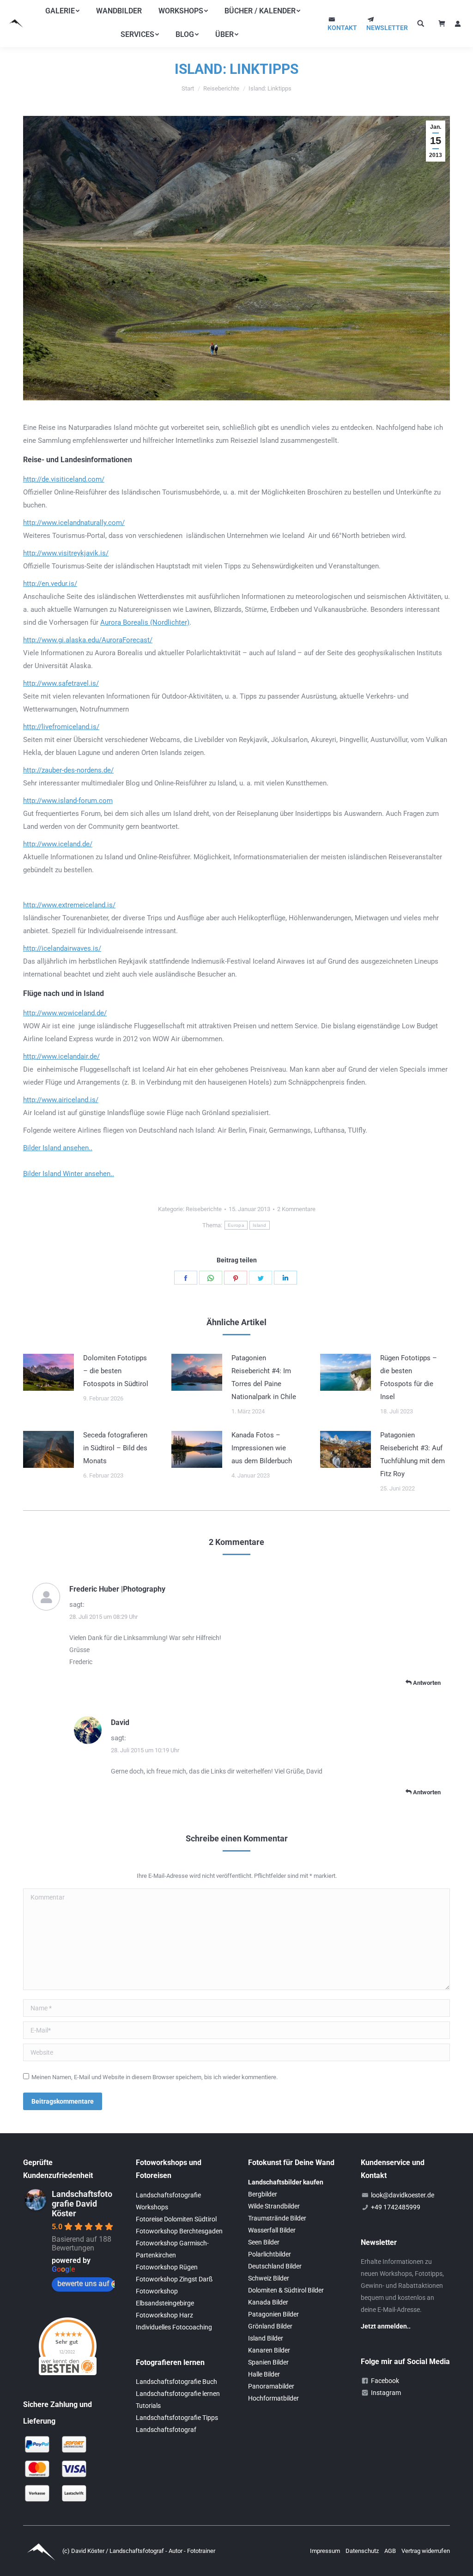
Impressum (326, 2551)
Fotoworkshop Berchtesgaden (179, 2231)
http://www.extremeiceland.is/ (69, 905)
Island (260, 1225)
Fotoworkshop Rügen (167, 2267)
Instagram (386, 2393)
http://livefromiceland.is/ (61, 727)
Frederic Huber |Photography (117, 1589)
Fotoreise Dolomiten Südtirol (176, 2219)
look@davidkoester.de (403, 2195)
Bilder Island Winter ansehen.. (69, 1174)
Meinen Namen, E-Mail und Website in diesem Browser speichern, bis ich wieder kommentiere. (155, 2077)
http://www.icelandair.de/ (61, 1056)
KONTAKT (342, 28)
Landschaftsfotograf (166, 2430)
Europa (236, 1225)
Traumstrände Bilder (277, 2218)
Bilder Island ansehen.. (58, 1148)
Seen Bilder (264, 2242)
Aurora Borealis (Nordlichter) (145, 622)
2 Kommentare (296, 1209)
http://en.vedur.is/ (50, 584)
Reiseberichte (204, 1209)
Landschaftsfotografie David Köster (82, 2204)
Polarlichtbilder (270, 2254)
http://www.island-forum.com (68, 801)
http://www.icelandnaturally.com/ (74, 523)
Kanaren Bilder (269, 2350)
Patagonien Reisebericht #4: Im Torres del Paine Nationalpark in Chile (264, 1377)
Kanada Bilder (268, 2302)
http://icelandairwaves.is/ (62, 948)
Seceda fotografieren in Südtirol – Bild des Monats (115, 1448)
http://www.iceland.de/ (58, 844)
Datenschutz (363, 2551)
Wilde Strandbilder (274, 2206)
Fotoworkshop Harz (164, 2315)
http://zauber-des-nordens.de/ (68, 770)
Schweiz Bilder (269, 2278)
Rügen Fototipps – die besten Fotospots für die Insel (409, 1377)
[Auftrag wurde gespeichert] (49, 1372)
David (120, 1722)
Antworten (426, 1683)
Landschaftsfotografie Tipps (177, 2418)
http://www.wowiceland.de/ (65, 1013)
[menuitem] (62, 11)
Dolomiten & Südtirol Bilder (286, 2290)
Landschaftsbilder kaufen (286, 2182)
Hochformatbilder (273, 2398)
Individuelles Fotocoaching (174, 2327)
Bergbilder (263, 2194)
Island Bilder (266, 2338)
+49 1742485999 (396, 2207)
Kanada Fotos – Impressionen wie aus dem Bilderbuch (262, 1448)
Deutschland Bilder (275, 2266)
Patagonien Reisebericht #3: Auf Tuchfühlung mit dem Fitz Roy (412, 1454)
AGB (391, 2551)
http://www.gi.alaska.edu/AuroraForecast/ (88, 640)
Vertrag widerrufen (426, 2551)
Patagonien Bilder (273, 2314)
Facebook (385, 2381)
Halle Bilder (264, 2374)
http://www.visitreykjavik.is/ (66, 553)
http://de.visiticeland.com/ (64, 479)
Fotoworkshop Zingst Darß (174, 2279)
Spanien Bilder (268, 2362)
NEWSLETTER (387, 28)
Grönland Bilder (270, 2326)
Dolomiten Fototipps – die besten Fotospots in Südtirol (116, 1371)
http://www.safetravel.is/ (61, 683)
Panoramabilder (271, 2386)
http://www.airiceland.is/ (61, 1100)
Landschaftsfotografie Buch (176, 2382)
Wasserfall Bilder (272, 2230)
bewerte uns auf (83, 2283)
